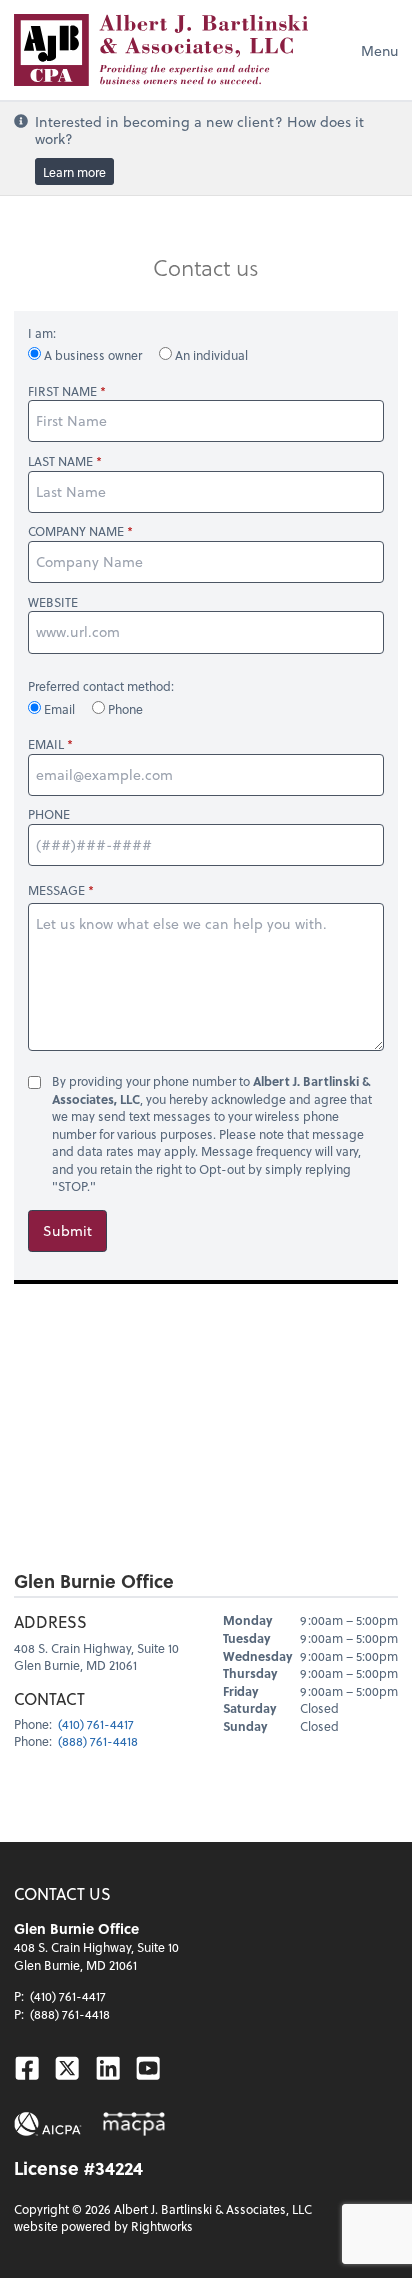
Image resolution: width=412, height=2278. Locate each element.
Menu (379, 50)
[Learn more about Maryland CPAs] (134, 2124)
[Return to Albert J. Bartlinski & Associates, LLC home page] (161, 50)
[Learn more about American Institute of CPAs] (48, 2124)
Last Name (60, 461)
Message (56, 890)
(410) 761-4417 (96, 1724)
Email (59, 709)
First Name (62, 391)
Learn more (74, 171)
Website (53, 602)
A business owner (93, 355)
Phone (124, 709)
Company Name (76, 531)
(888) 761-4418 (98, 1741)
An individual (210, 355)
